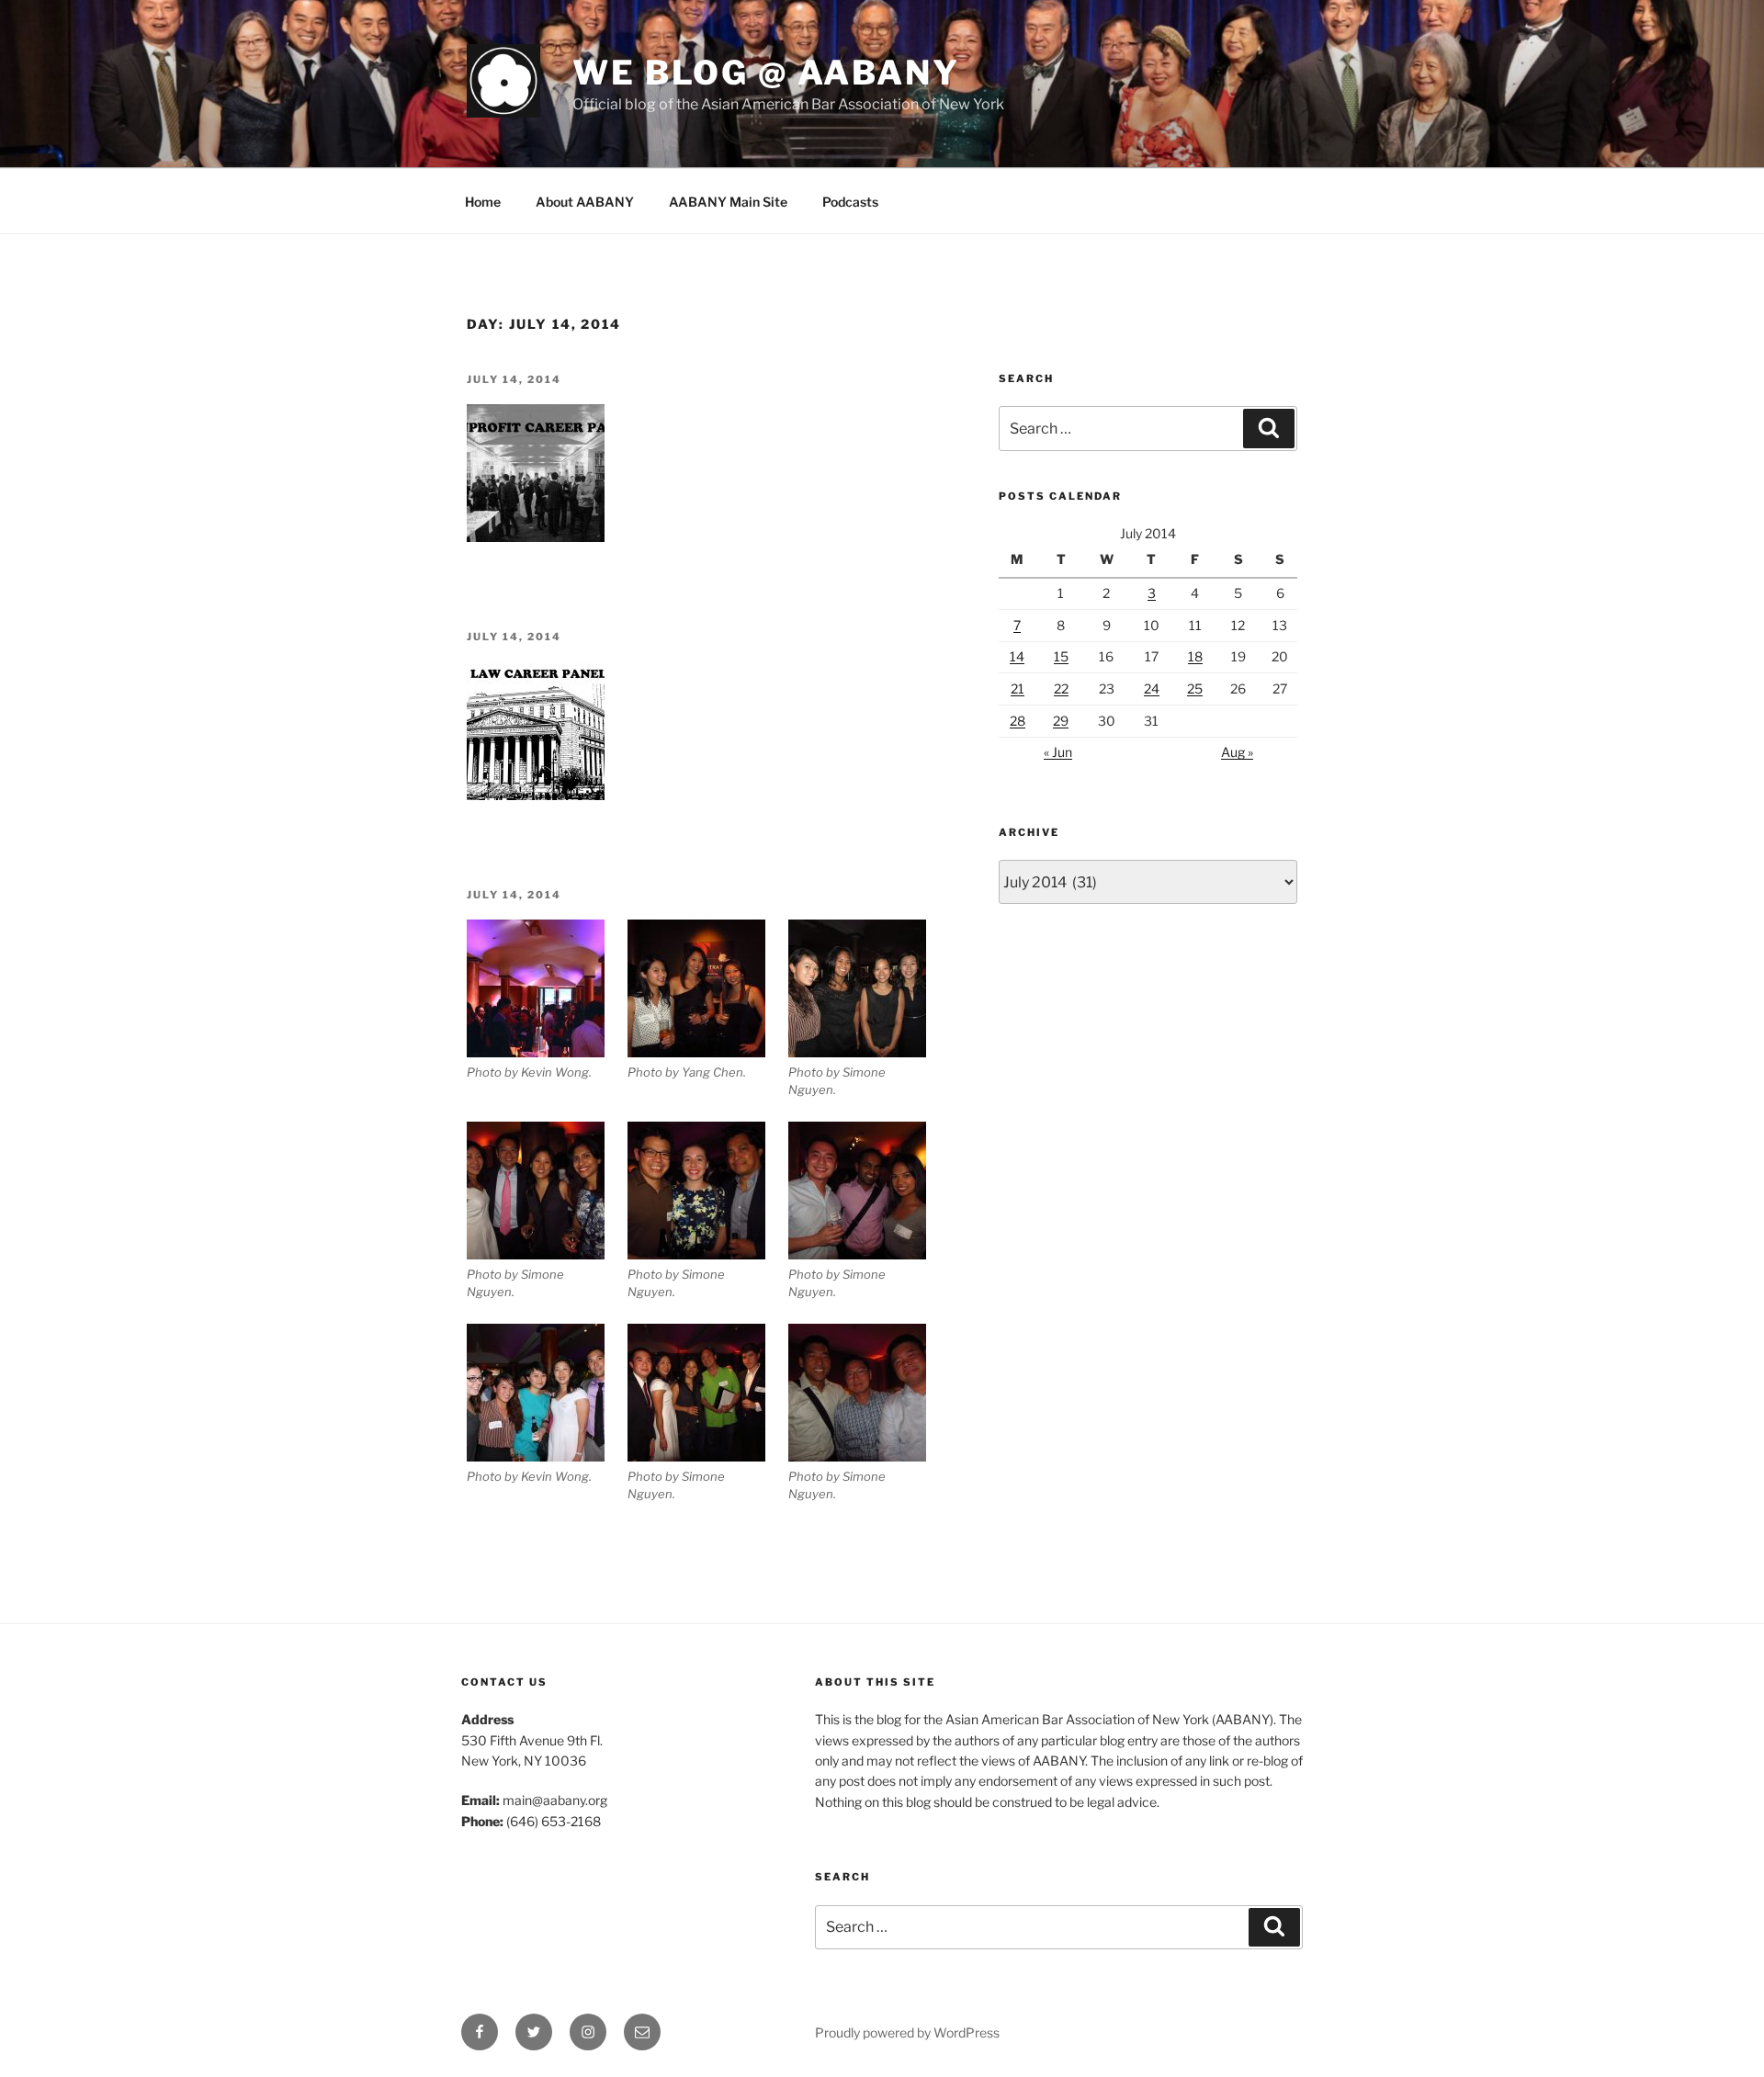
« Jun (1058, 752)
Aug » (1237, 752)
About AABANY (585, 202)
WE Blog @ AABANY (766, 73)
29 (1061, 721)
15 (1061, 656)
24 (1152, 689)
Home (483, 202)
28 (1018, 721)
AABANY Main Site (728, 202)
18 (1195, 656)
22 (1061, 689)
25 (1195, 689)
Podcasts (850, 202)
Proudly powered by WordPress (907, 2032)
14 (1017, 656)
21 (1018, 689)
